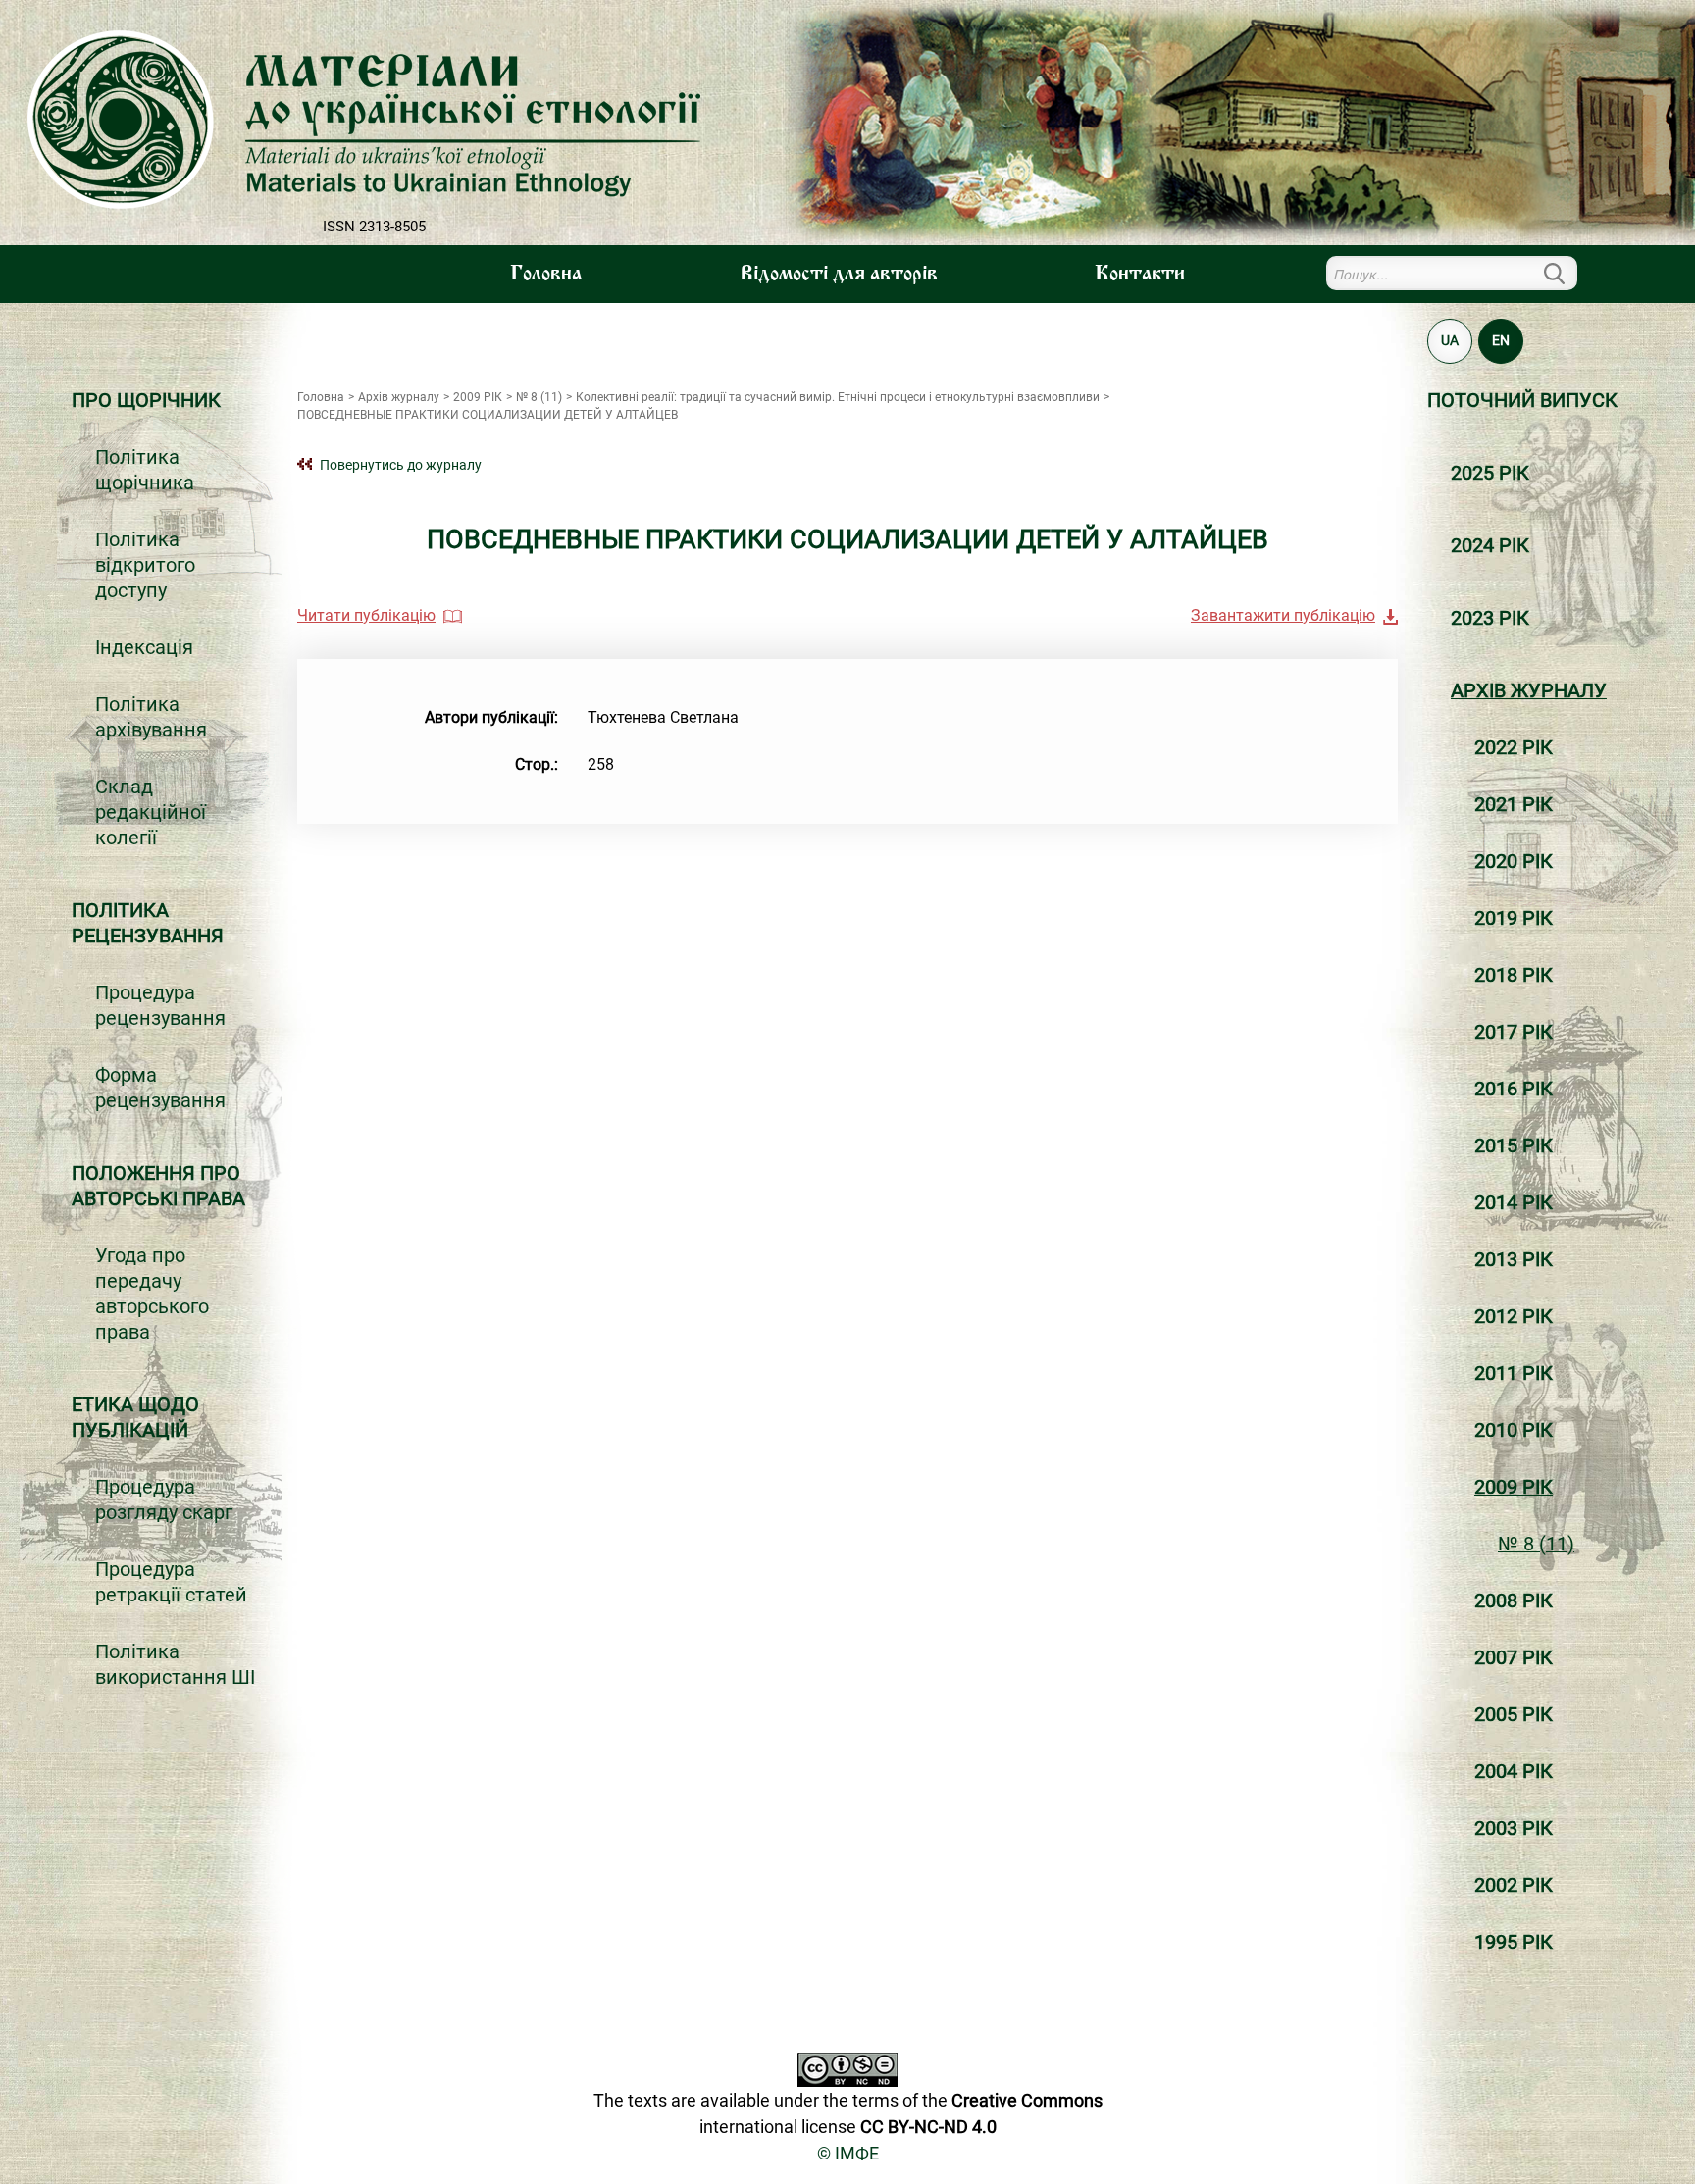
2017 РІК (1514, 1032)
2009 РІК (1514, 1487)
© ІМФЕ (848, 2153)
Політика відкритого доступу (145, 565)
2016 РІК (1514, 1089)
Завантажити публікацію (1283, 615)
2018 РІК (1514, 975)
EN (1501, 340)
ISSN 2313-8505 (374, 227)
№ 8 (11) (1536, 1544)
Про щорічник (146, 400)
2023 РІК (1490, 618)
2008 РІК (1514, 1600)
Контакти (1140, 275)
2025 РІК (1490, 473)
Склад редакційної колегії (151, 812)
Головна (546, 275)
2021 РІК (1514, 804)
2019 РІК (1514, 918)
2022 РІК (1514, 747)
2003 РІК (1514, 1828)
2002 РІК (1514, 1885)
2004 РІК (1514, 1771)
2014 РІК (1514, 1202)
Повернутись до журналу (401, 465)
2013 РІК (1514, 1259)
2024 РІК (1490, 545)
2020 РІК (1514, 861)
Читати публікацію (366, 615)
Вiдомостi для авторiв (839, 275)
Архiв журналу (1529, 690)
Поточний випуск (1522, 400)
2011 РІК (1514, 1373)
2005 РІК (1514, 1714)
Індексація (144, 647)
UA (1450, 340)
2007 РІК (1514, 1657)
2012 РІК (1514, 1316)
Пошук (1566, 273)
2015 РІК (1514, 1145)
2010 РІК (1514, 1430)
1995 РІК (1514, 1942)
